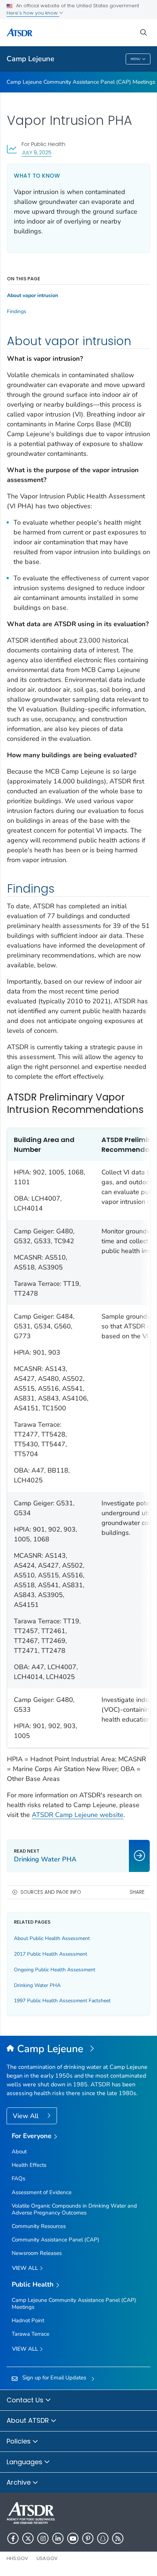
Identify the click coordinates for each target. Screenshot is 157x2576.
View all (26, 2268)
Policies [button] (20, 2441)
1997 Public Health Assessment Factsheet (62, 2001)
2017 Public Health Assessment (51, 1954)
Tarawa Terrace (30, 2334)
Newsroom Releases (37, 2253)
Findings (17, 312)
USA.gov (47, 2558)
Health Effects (29, 2165)
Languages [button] (25, 2462)
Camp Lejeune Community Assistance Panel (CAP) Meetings (81, 82)
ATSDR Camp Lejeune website (78, 1815)
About (19, 2152)
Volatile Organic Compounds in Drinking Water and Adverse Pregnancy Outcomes (74, 2209)
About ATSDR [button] (29, 2420)
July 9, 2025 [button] (37, 152)
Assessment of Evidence (42, 2192)
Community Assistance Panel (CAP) (55, 2240)
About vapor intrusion (32, 296)
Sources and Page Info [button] (51, 1892)
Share (137, 1892)
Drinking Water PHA (37, 1985)
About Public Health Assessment (52, 1938)
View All (26, 2116)
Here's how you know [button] (33, 13)
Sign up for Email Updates (54, 2378)
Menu (136, 59)
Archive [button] (20, 2482)
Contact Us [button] (26, 2400)
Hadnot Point (28, 2320)
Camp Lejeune (30, 59)
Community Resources (39, 2226)
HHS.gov (17, 2558)
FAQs (18, 2178)
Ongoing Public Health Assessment (55, 1970)
